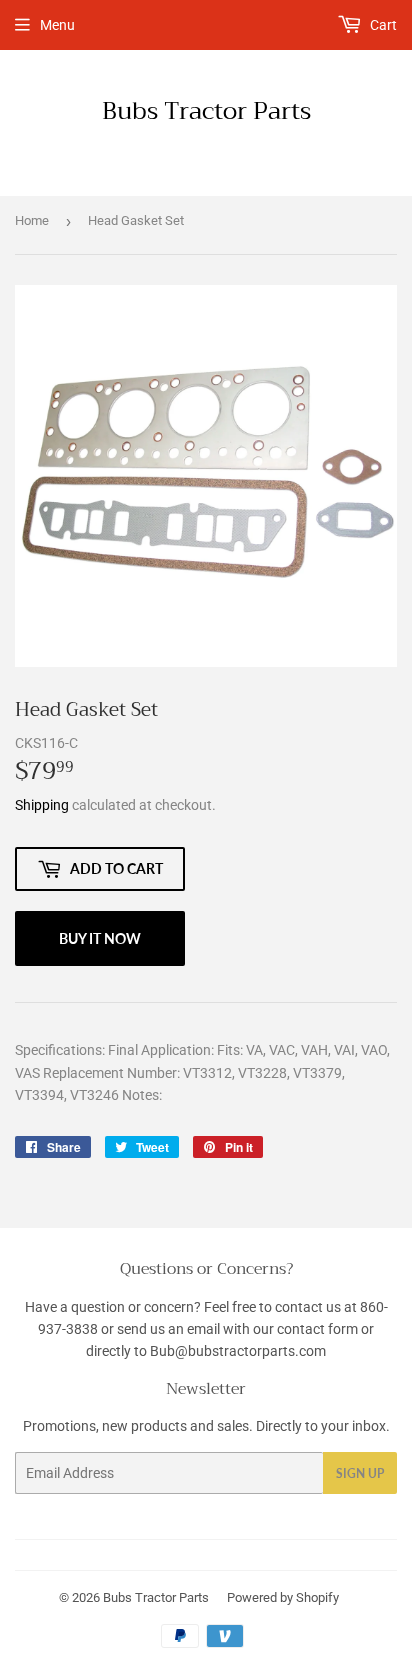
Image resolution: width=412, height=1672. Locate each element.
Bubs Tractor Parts (206, 112)
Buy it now (100, 938)
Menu (57, 25)
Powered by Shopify (283, 1597)
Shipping (42, 805)
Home (32, 220)
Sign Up (360, 1473)
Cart (382, 25)
